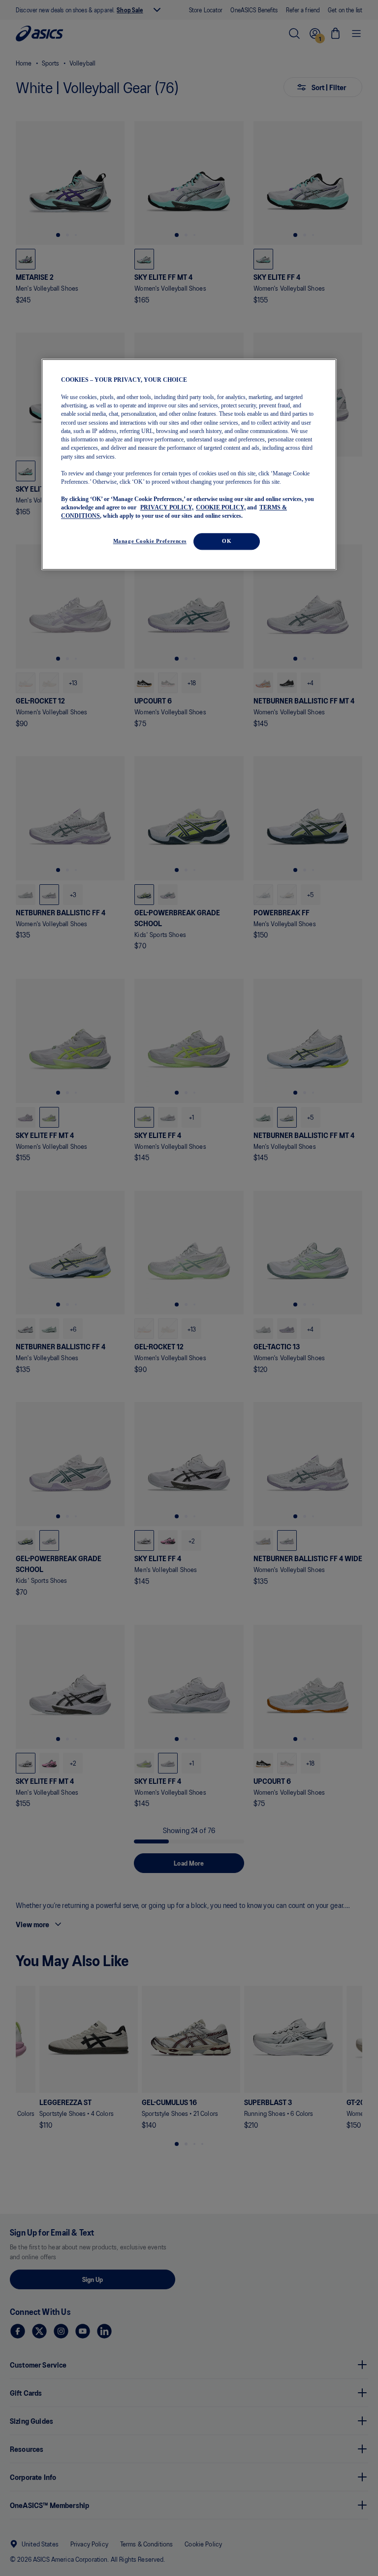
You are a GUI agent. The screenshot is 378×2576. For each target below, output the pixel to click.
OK (227, 541)
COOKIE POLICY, (221, 507)
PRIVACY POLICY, (167, 507)
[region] (189, 465)
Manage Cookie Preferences (150, 541)
